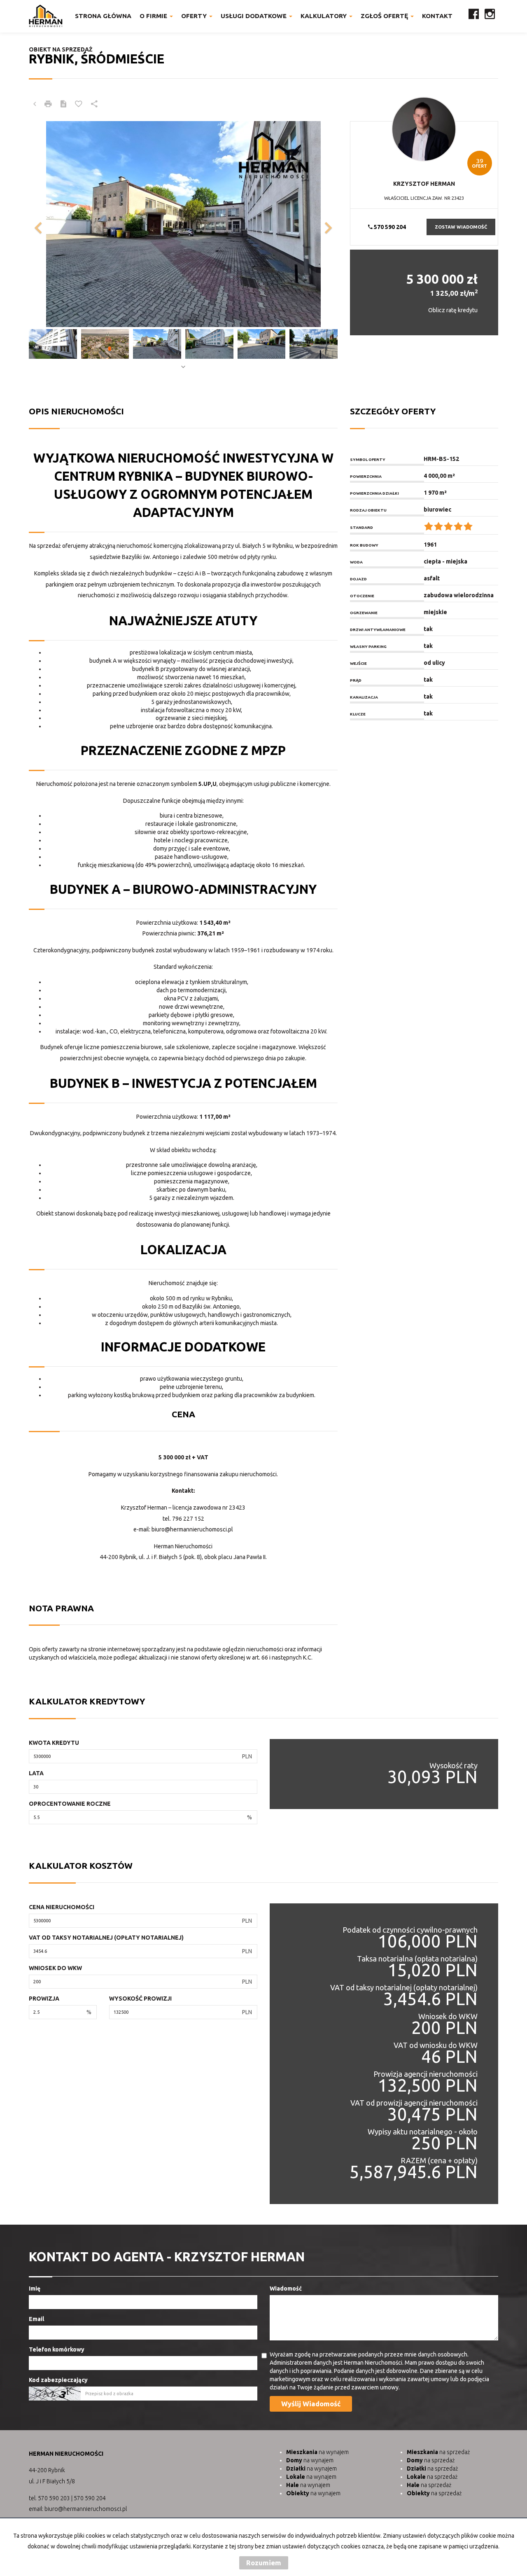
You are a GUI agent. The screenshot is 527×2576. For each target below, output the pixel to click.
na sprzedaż (438, 2452)
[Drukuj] (48, 104)
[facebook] (474, 16)
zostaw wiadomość (461, 227)
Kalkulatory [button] (324, 16)
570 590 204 (389, 227)
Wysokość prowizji (140, 1999)
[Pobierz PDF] (63, 104)
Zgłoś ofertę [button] (385, 16)
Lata (36, 1773)
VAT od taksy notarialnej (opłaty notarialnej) (106, 1938)
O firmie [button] (154, 16)
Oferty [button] (195, 16)
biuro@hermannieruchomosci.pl (192, 1529)
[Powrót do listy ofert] (35, 104)
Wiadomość (286, 2288)
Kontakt (437, 16)
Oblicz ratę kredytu (453, 310)
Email (36, 2319)
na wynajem (317, 2452)
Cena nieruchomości (62, 1907)
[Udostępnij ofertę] (94, 104)
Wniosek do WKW (55, 1968)
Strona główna (103, 16)
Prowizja (44, 1999)
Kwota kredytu (54, 1743)
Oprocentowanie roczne (70, 1804)
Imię (35, 2288)
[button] (52, 224)
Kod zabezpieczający (58, 2380)
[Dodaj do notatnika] (79, 104)
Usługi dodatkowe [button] (254, 16)
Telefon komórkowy (57, 2349)
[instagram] (490, 16)
